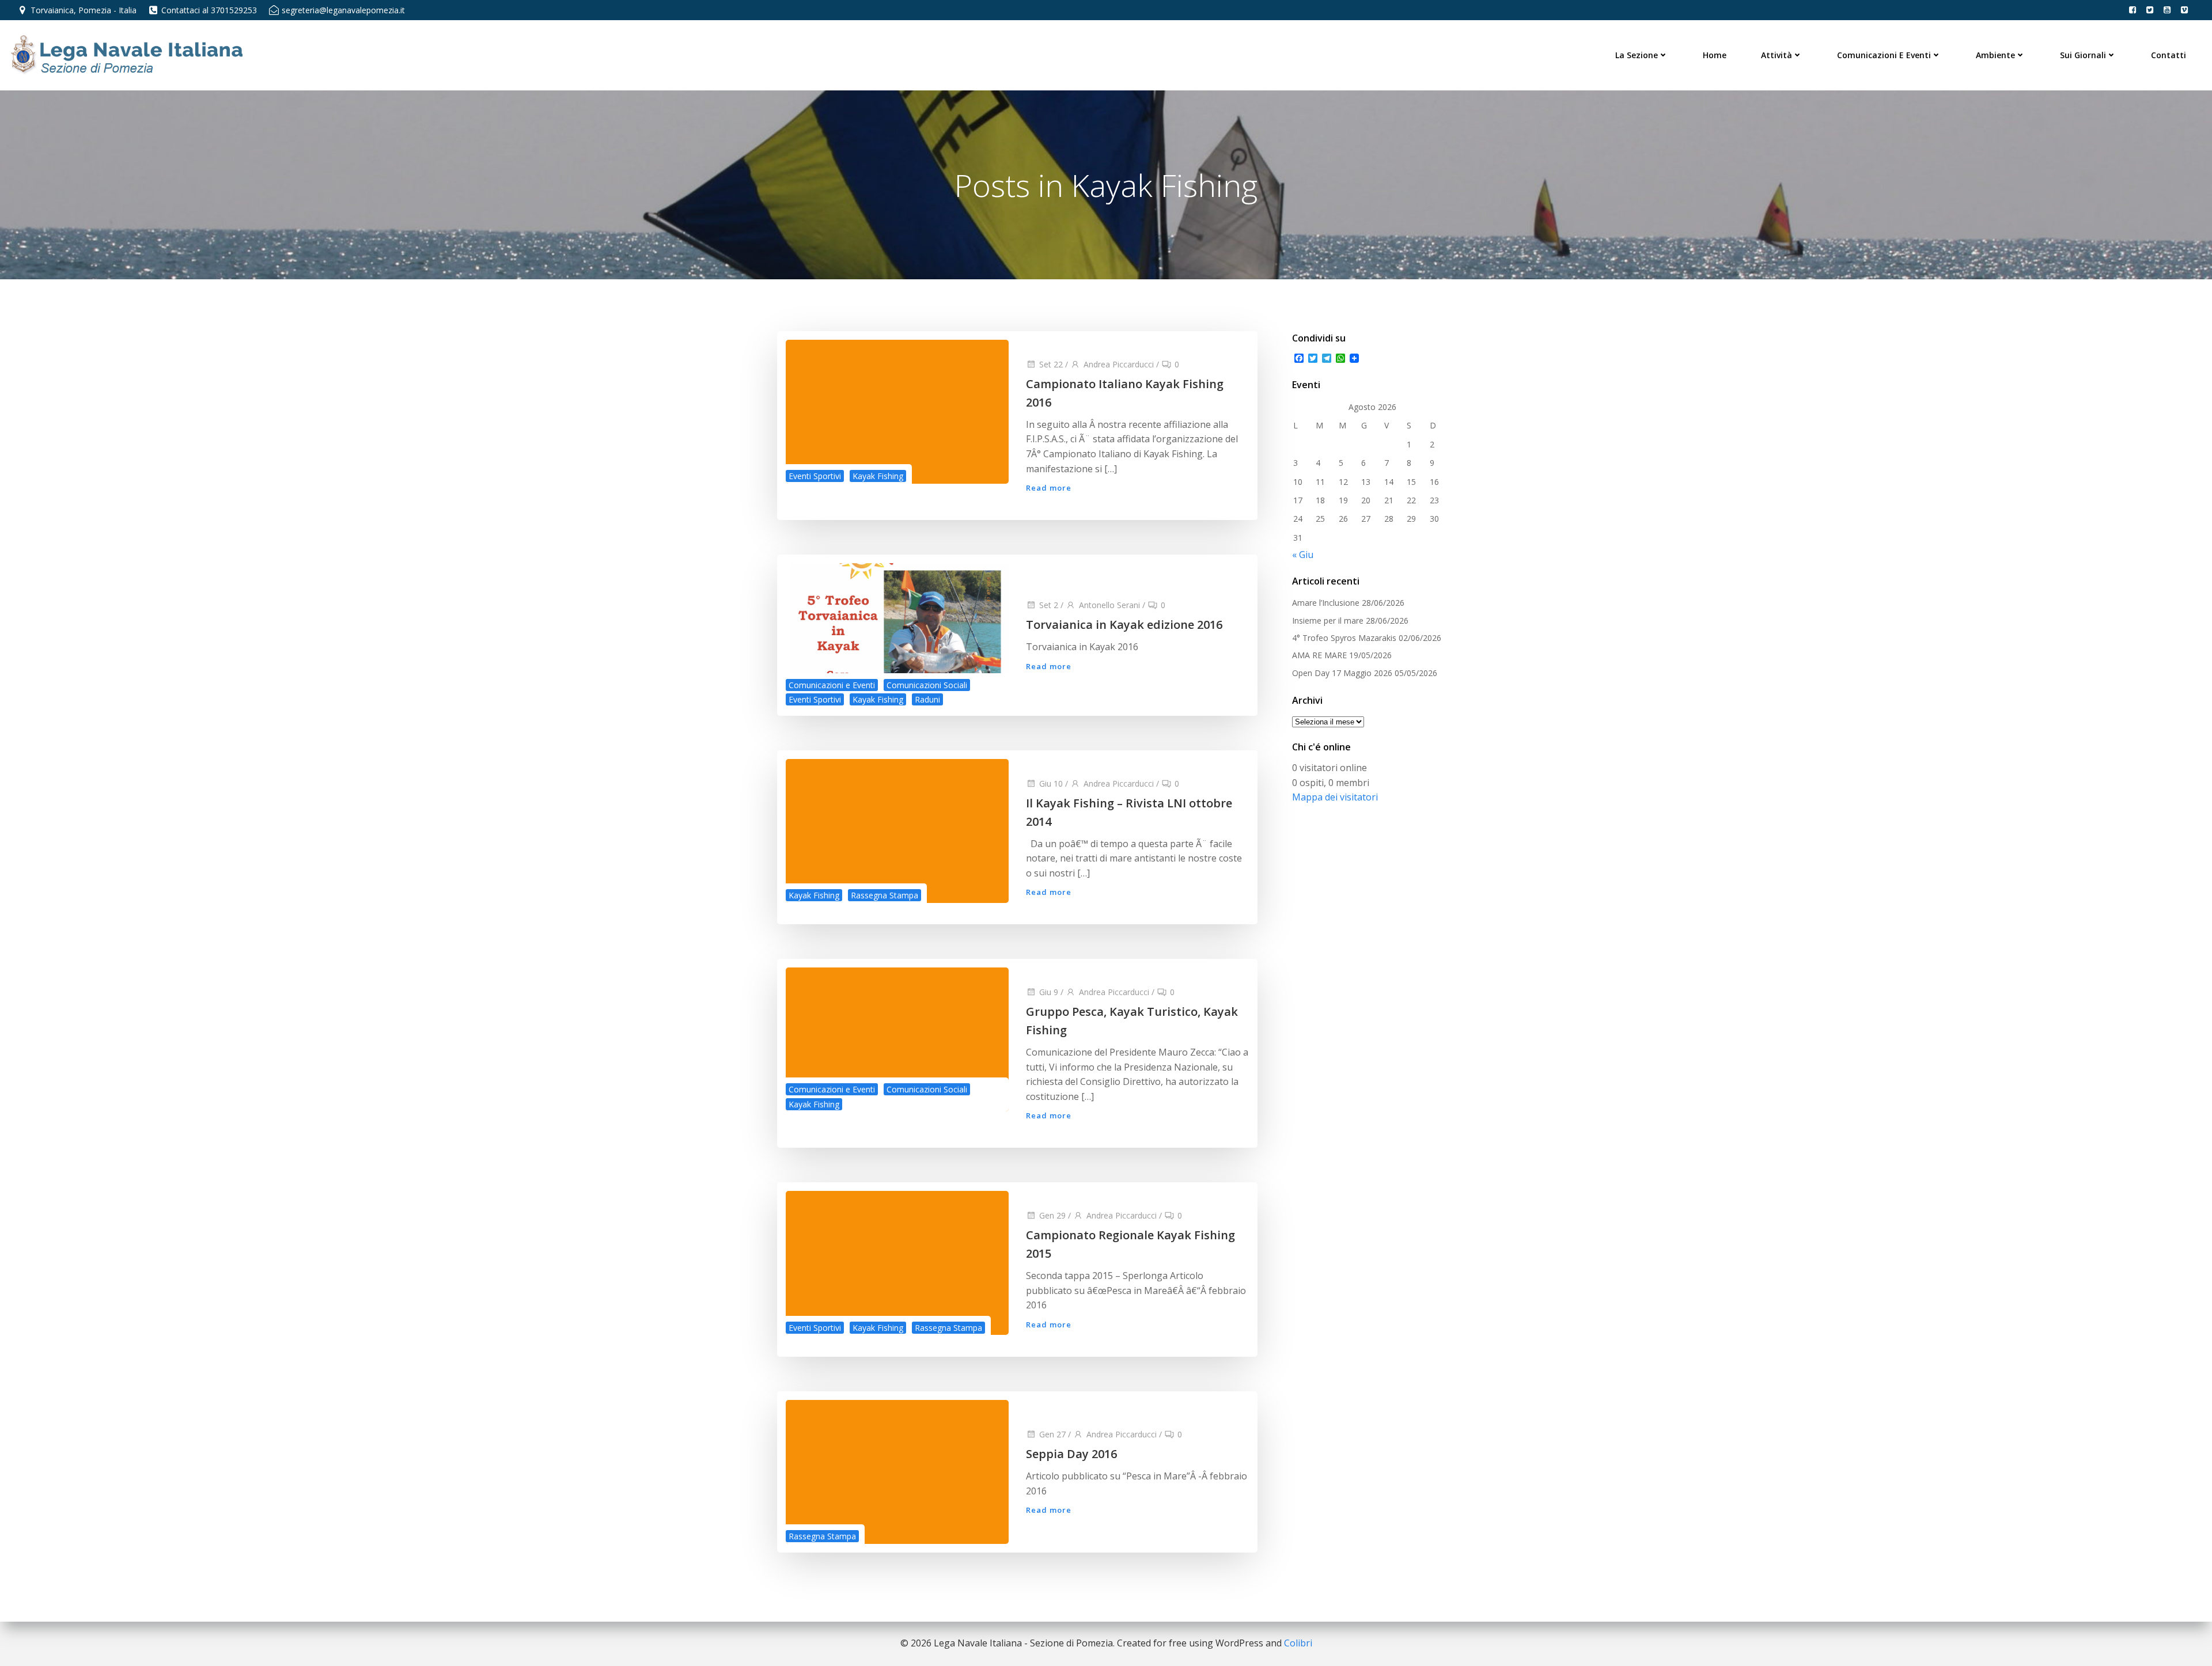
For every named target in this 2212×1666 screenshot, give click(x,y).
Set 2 (1049, 605)
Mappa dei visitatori (1335, 797)
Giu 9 (1049, 992)
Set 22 (1051, 364)
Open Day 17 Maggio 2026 (1342, 673)
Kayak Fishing (878, 476)
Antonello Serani (1109, 605)
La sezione (1637, 55)
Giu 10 (1051, 783)
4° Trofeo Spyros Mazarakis (1344, 638)
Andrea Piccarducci (1119, 364)
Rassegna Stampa (885, 895)
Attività (1777, 55)
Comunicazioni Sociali (927, 685)
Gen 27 (1052, 1434)
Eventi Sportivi (815, 476)
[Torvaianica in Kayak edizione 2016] (897, 634)
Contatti (2169, 55)
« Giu (1303, 555)
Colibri (1298, 1643)
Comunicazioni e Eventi (1884, 55)
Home (1715, 55)
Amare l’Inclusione (1326, 603)
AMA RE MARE (1319, 655)
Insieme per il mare (1328, 621)
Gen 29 (1052, 1215)
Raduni (927, 699)
